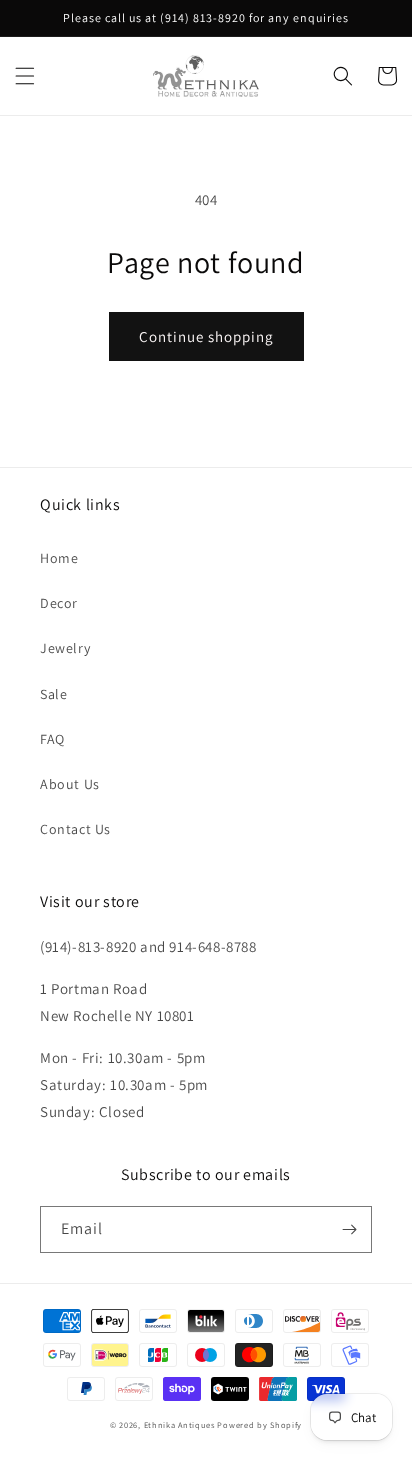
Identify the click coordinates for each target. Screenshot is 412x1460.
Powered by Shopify (259, 1424)
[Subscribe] (349, 1229)
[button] (25, 76)
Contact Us (75, 829)
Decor (59, 603)
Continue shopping (206, 336)
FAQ (52, 739)
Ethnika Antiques (179, 1424)
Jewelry (65, 648)
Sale (53, 694)
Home (59, 558)
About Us (70, 784)
